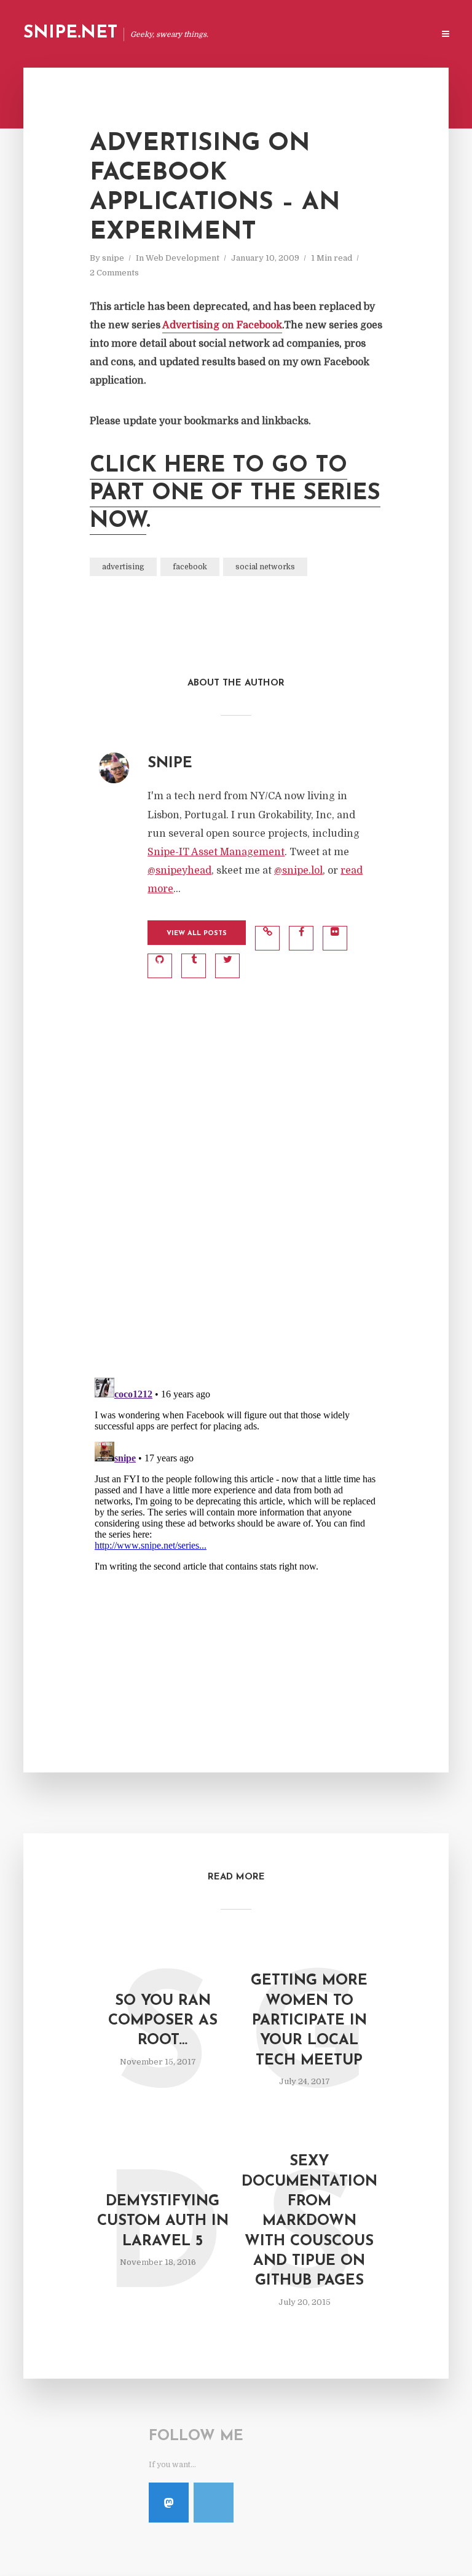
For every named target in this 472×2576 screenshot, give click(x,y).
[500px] (214, 2503)
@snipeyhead (179, 871)
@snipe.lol (298, 871)
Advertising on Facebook (222, 325)
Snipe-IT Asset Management (216, 852)
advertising (123, 567)
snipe (113, 258)
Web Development (183, 258)
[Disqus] (236, 1206)
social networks (265, 567)
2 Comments (114, 273)
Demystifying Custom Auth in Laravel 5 (163, 2222)
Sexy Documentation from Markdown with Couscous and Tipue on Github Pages (309, 2221)
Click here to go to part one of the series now (235, 494)
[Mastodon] (169, 2503)
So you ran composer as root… (163, 2021)
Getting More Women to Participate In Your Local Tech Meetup (309, 2021)
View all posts (197, 934)
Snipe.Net (70, 33)
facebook (190, 567)
